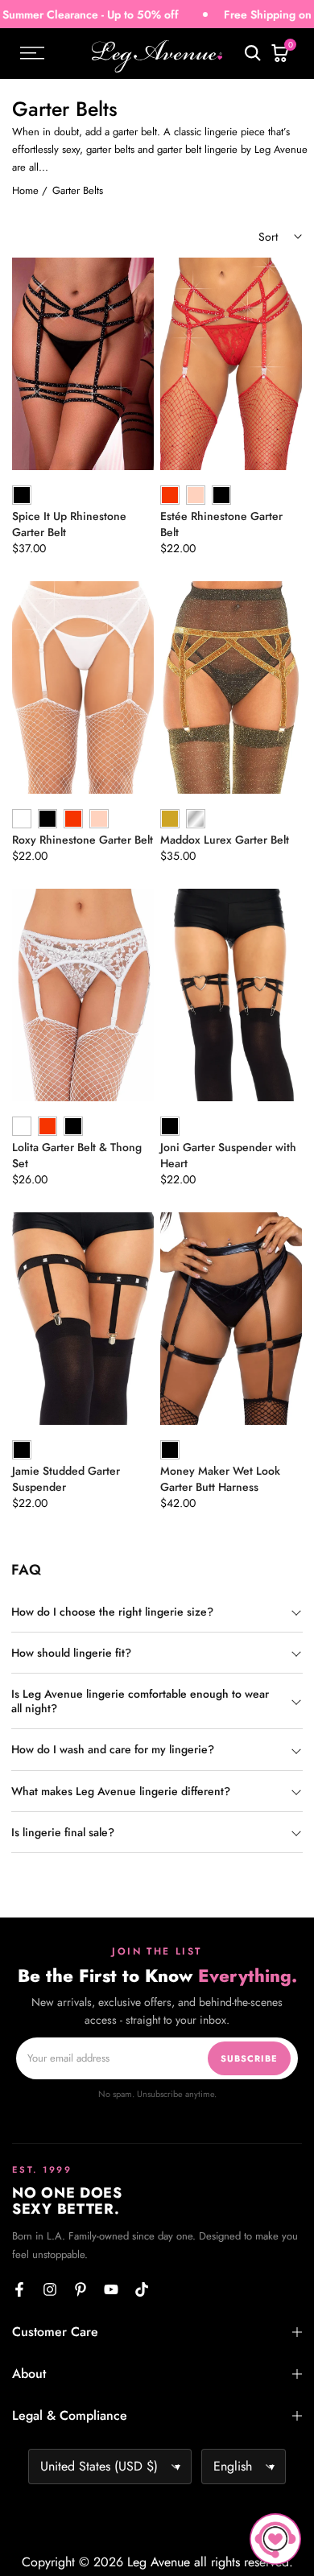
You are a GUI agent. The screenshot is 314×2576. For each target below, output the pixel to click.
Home (25, 190)
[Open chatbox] (275, 2539)
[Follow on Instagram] (50, 2289)
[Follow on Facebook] (19, 2289)
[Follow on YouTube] (111, 2289)
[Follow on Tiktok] (142, 2289)
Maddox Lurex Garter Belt (225, 840)
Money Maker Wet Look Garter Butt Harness (220, 1479)
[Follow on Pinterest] (81, 2289)
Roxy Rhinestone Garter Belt (83, 840)
